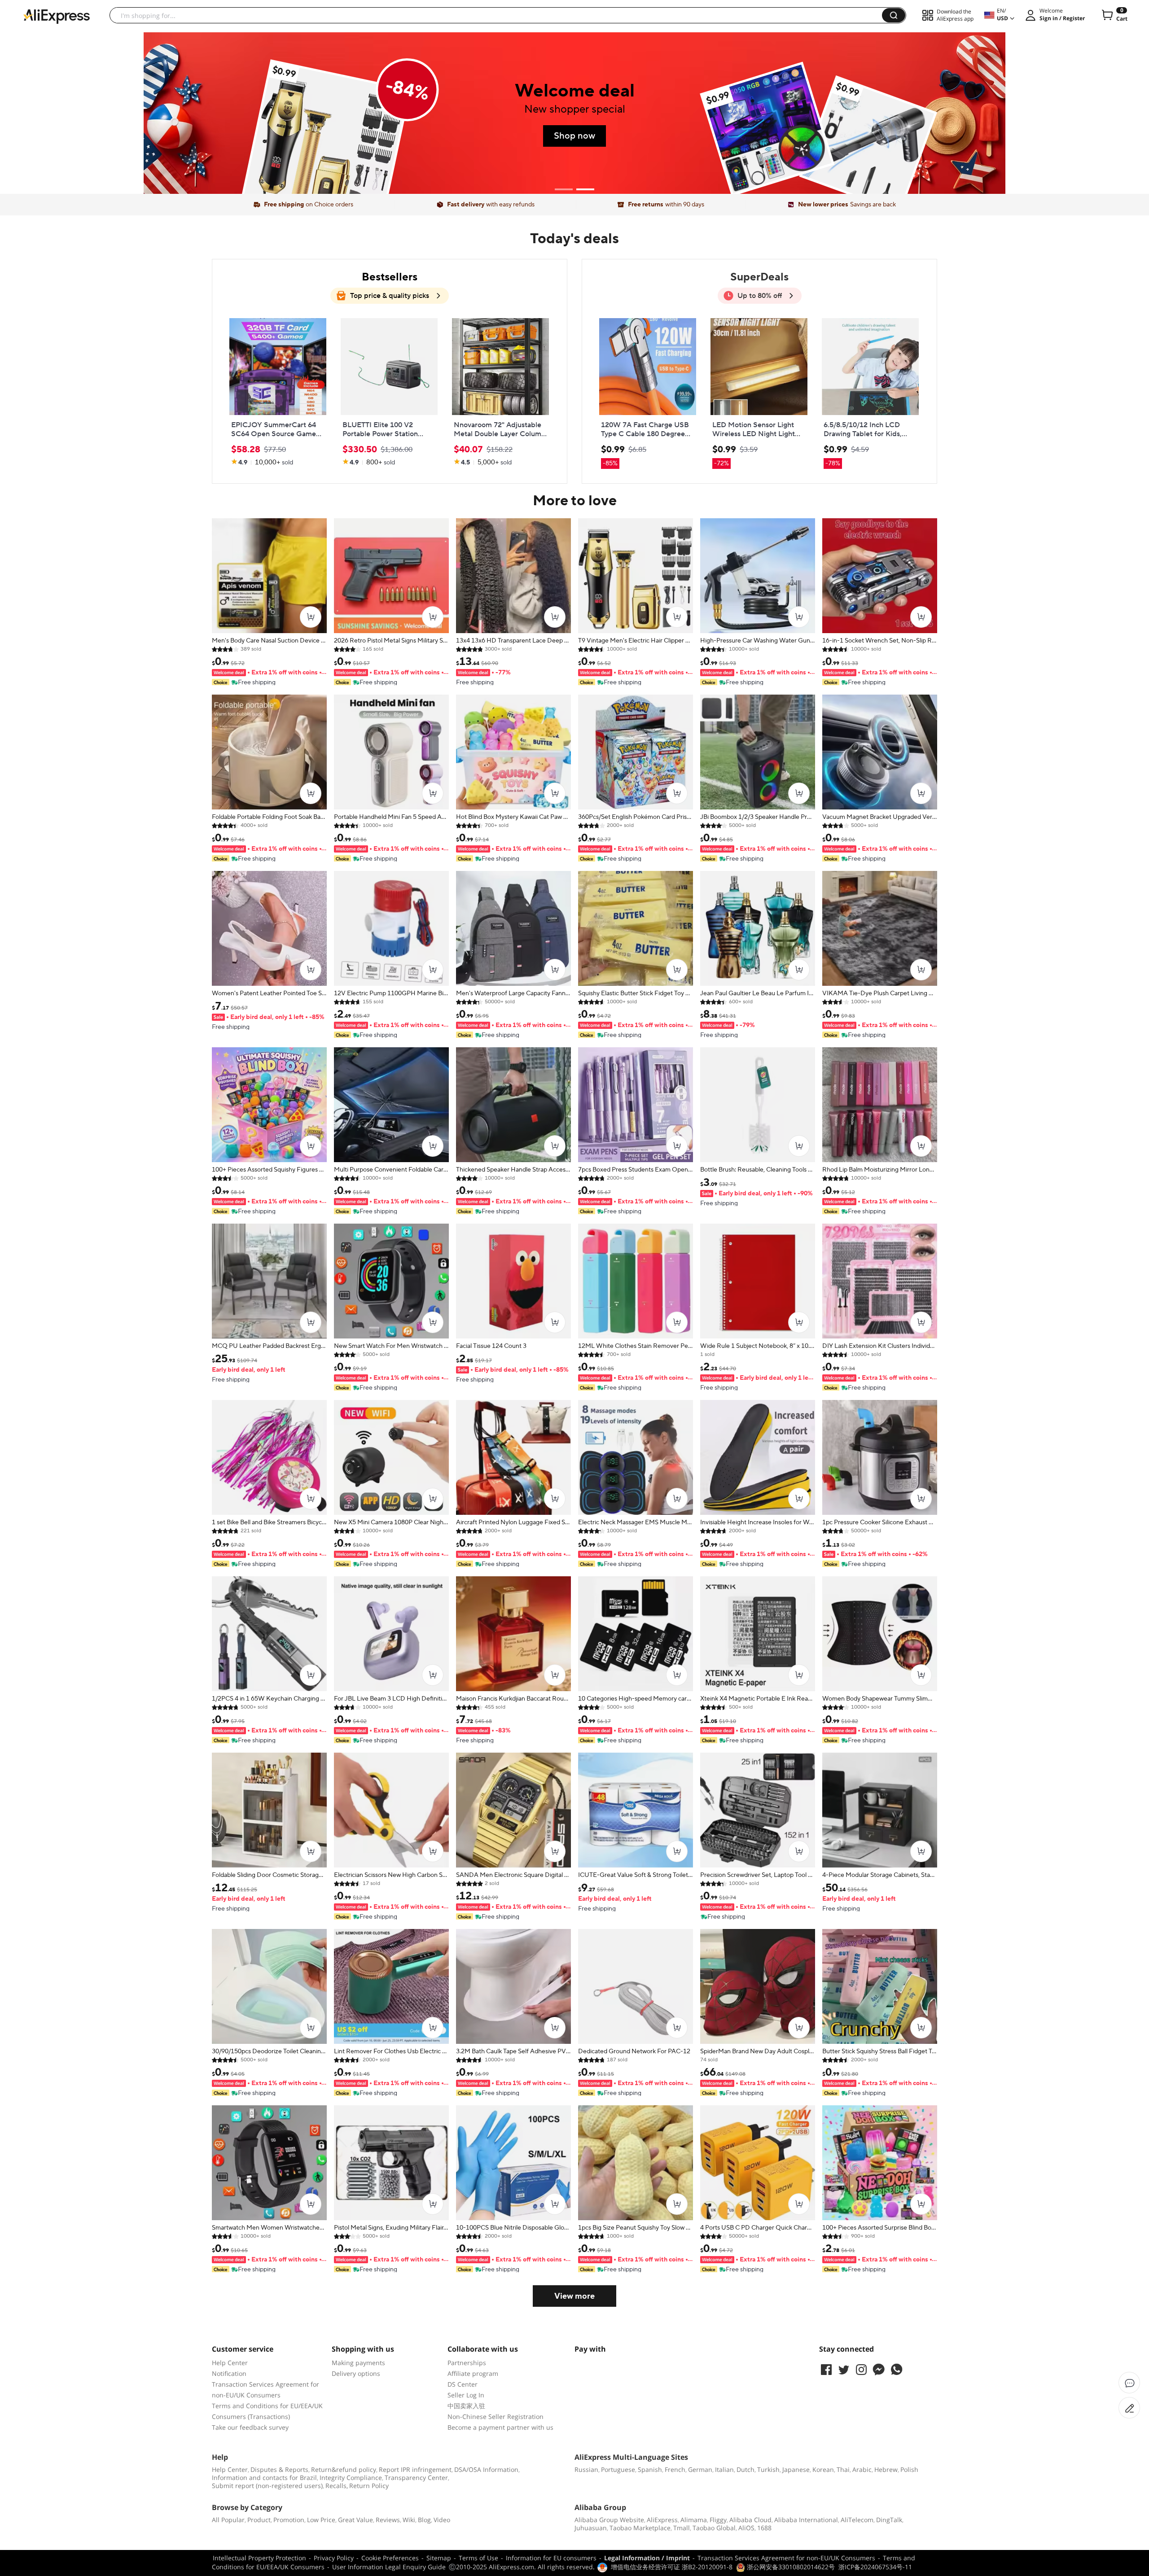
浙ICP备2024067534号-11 (875, 2567)
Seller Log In (466, 2395)
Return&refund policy (344, 2469)
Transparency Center (416, 2478)
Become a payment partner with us (500, 2427)
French (675, 2469)
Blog (424, 2520)
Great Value (355, 2520)
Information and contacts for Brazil (264, 2478)
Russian (586, 2469)
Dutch (746, 2469)
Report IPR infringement (415, 2469)
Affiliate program (473, 2373)
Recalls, (337, 2486)
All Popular (228, 2520)
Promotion (289, 2520)
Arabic (862, 2469)
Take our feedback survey (250, 2427)
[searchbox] (499, 15)
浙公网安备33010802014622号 (790, 2567)
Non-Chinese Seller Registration (496, 2416)
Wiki (409, 2520)
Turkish (768, 2469)
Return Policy (369, 2486)
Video (442, 2520)
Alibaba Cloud (750, 2520)
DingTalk (889, 2520)
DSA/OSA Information (486, 2469)
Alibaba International (806, 2520)
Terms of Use (478, 2558)
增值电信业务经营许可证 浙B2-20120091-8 (672, 2567)
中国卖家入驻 (466, 2406)
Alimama (694, 2520)
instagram (861, 2370)
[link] (278, 392)
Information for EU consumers (551, 2558)
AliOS (746, 2528)
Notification (229, 2373)
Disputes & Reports (279, 2469)
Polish (909, 2469)
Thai (843, 2469)
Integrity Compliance (351, 2478)
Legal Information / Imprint (647, 2558)
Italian (724, 2469)
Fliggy (718, 2520)
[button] (894, 15)
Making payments (358, 2363)
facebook (826, 2370)
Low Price (321, 2520)
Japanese (796, 2469)
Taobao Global (714, 2528)
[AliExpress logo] (57, 16)
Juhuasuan (591, 2528)
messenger (879, 2370)
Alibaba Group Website (609, 2520)
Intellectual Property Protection (259, 2558)
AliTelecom (857, 2520)
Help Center (230, 2363)
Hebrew (886, 2469)
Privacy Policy (334, 2558)
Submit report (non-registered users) (267, 2486)
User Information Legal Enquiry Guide (389, 2567)
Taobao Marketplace (640, 2528)
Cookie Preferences (390, 2558)
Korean (823, 2469)
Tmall (682, 2528)
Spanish (650, 2469)
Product (259, 2520)
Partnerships (467, 2363)
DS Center (463, 2384)
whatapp (896, 2370)
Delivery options (356, 2373)
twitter (844, 2370)
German (700, 2469)
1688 (764, 2528)
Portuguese (618, 2469)
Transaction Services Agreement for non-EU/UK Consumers (786, 2558)
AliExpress (662, 2520)
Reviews (388, 2520)
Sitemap (439, 2558)
